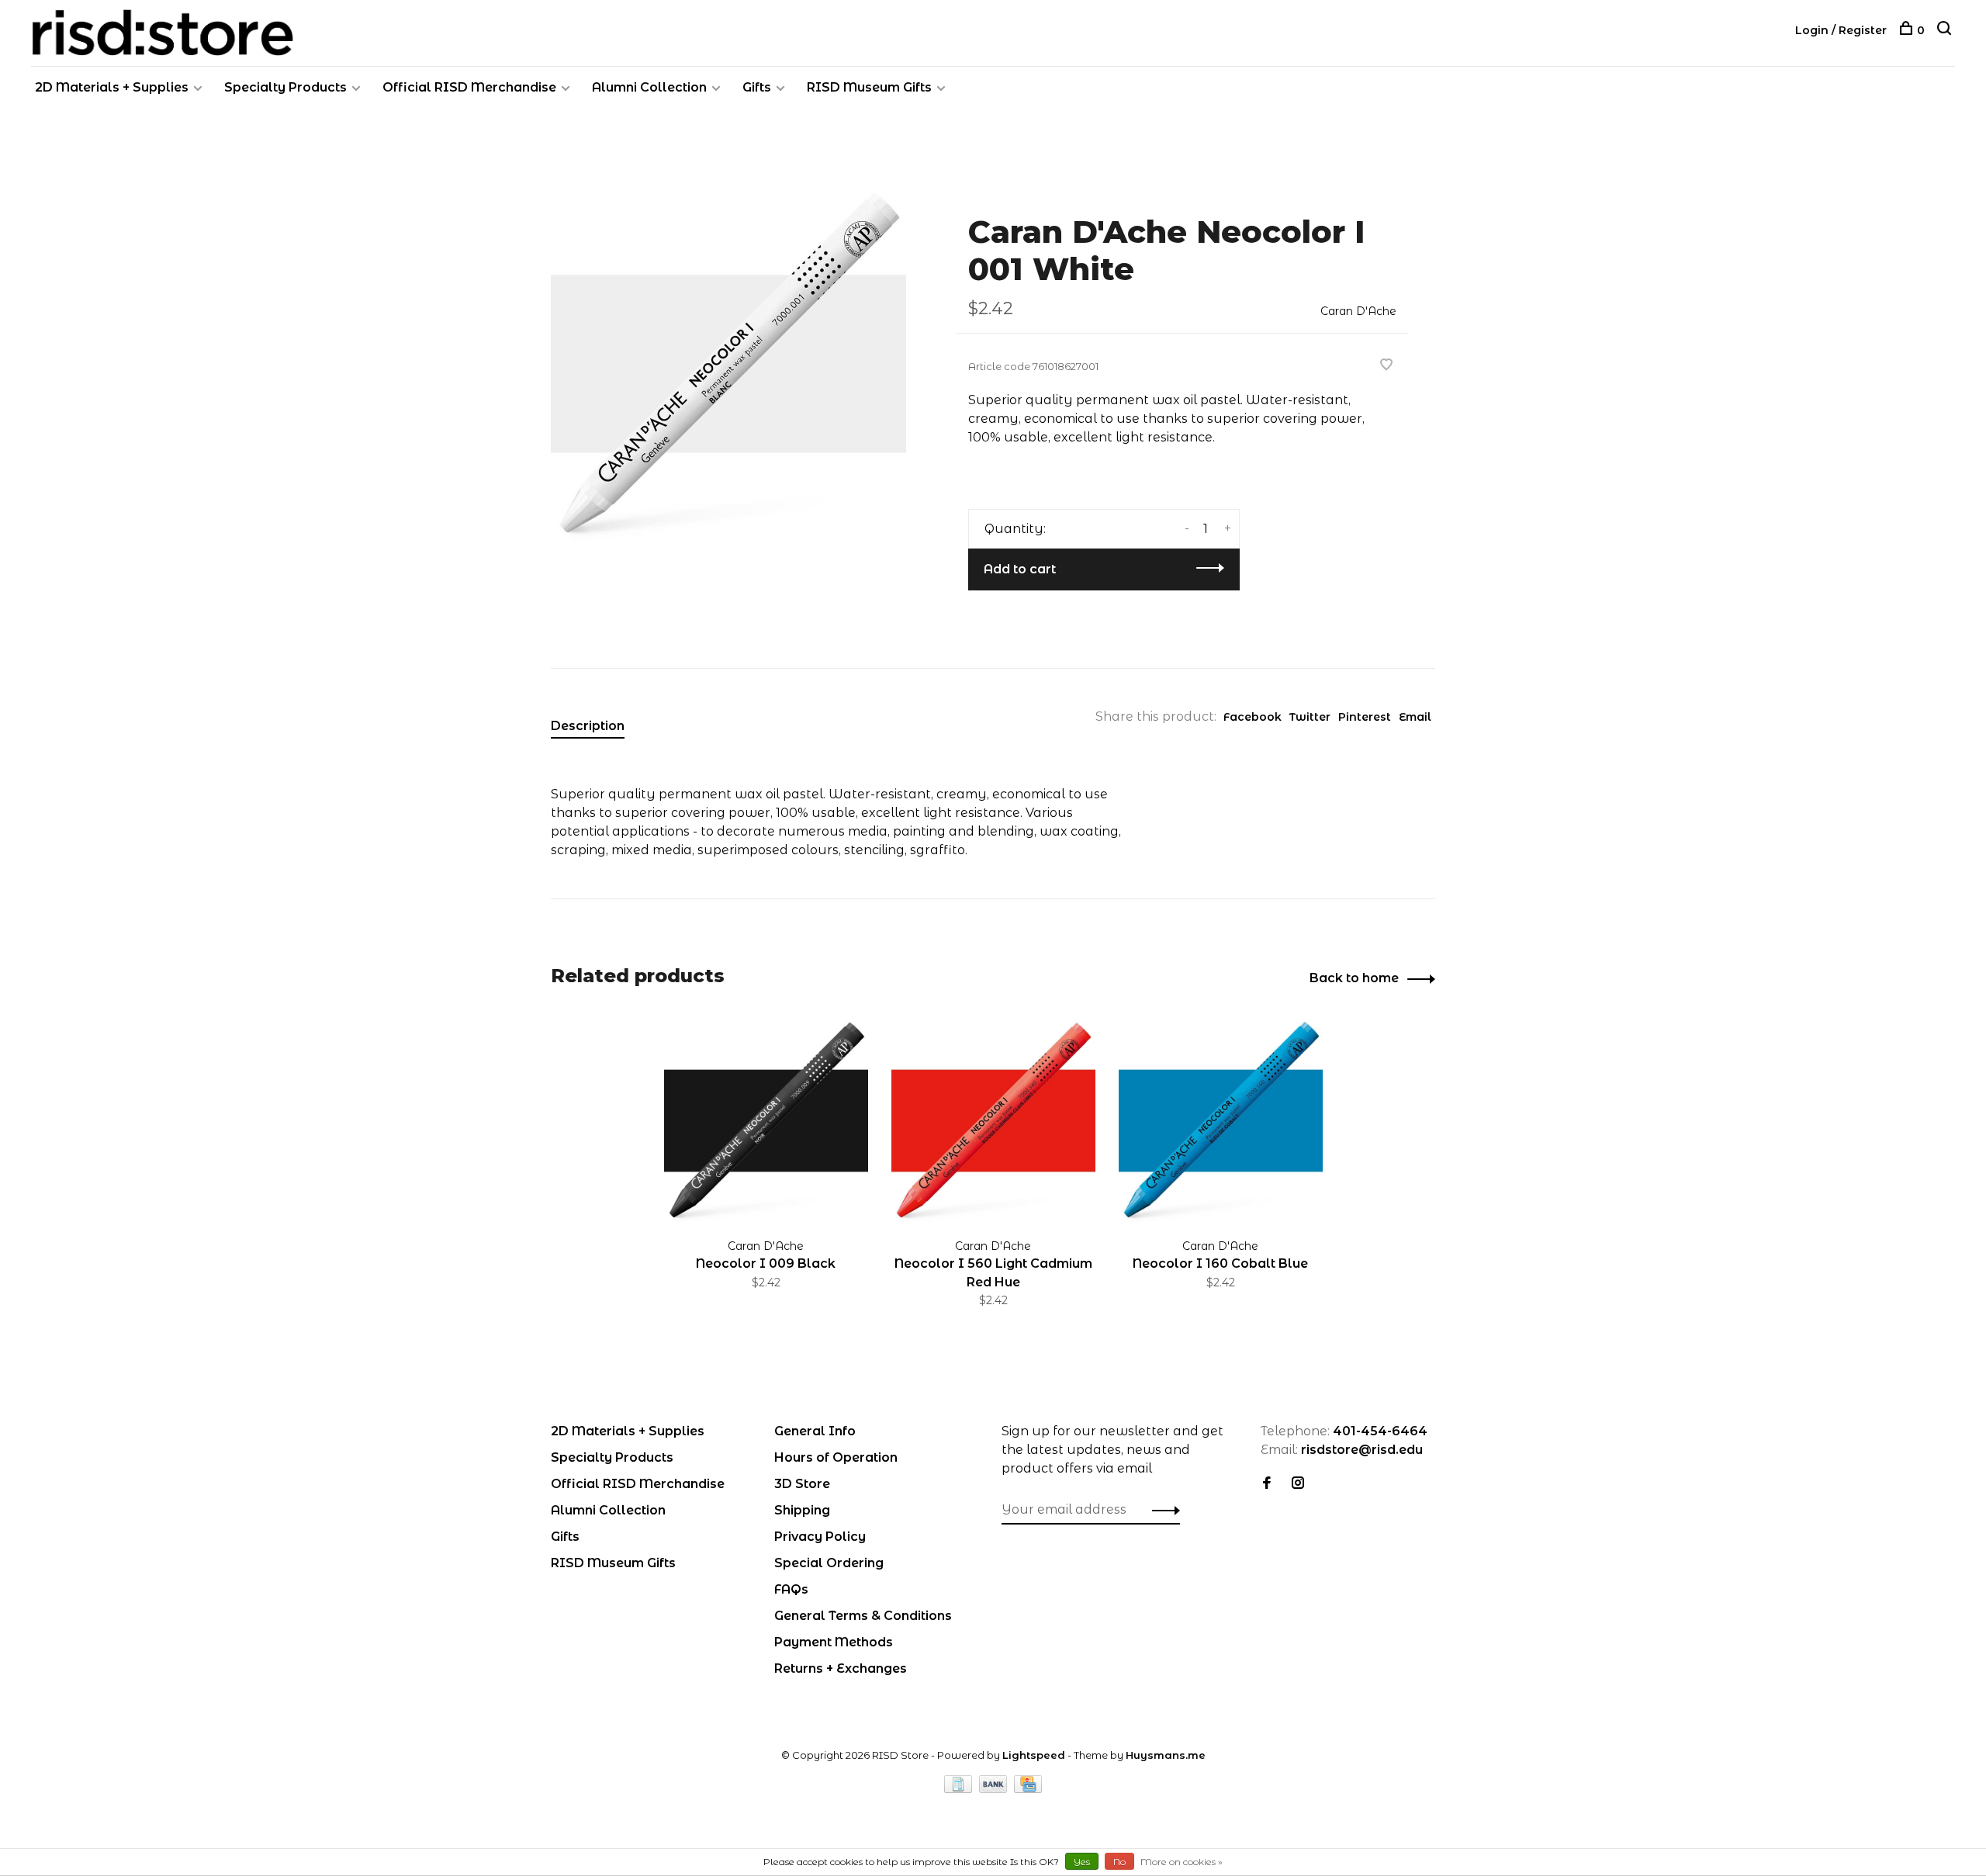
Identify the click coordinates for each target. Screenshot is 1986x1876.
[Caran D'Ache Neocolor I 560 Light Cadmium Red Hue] (993, 1121)
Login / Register (1841, 30)
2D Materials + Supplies (112, 87)
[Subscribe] (1162, 1510)
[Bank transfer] (995, 1789)
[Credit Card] (1028, 1789)
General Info (815, 1431)
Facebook (1252, 717)
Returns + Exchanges (841, 1668)
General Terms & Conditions (863, 1616)
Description (588, 726)
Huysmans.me (1166, 1755)
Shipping (802, 1510)
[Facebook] (1267, 1484)
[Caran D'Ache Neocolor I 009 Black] (766, 1121)
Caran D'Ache (1358, 311)
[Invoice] (960, 1789)
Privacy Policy (820, 1537)
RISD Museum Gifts (869, 87)
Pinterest (1365, 717)
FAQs (791, 1589)
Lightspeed (1034, 1755)
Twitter (1310, 717)
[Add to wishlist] (1386, 366)
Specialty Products (285, 87)
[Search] (1946, 30)
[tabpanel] (728, 364)
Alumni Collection (649, 87)
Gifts (757, 87)
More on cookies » (1182, 1862)
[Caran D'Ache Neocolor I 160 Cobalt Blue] (1221, 1121)
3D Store (802, 1484)
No (1119, 1862)
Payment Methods (834, 1642)
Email (1415, 717)
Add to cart (1020, 569)
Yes (1082, 1862)
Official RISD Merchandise (469, 87)
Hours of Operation (836, 1457)
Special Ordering (829, 1563)
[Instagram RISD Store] (1298, 1484)
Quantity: (1015, 529)
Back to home (1354, 978)
